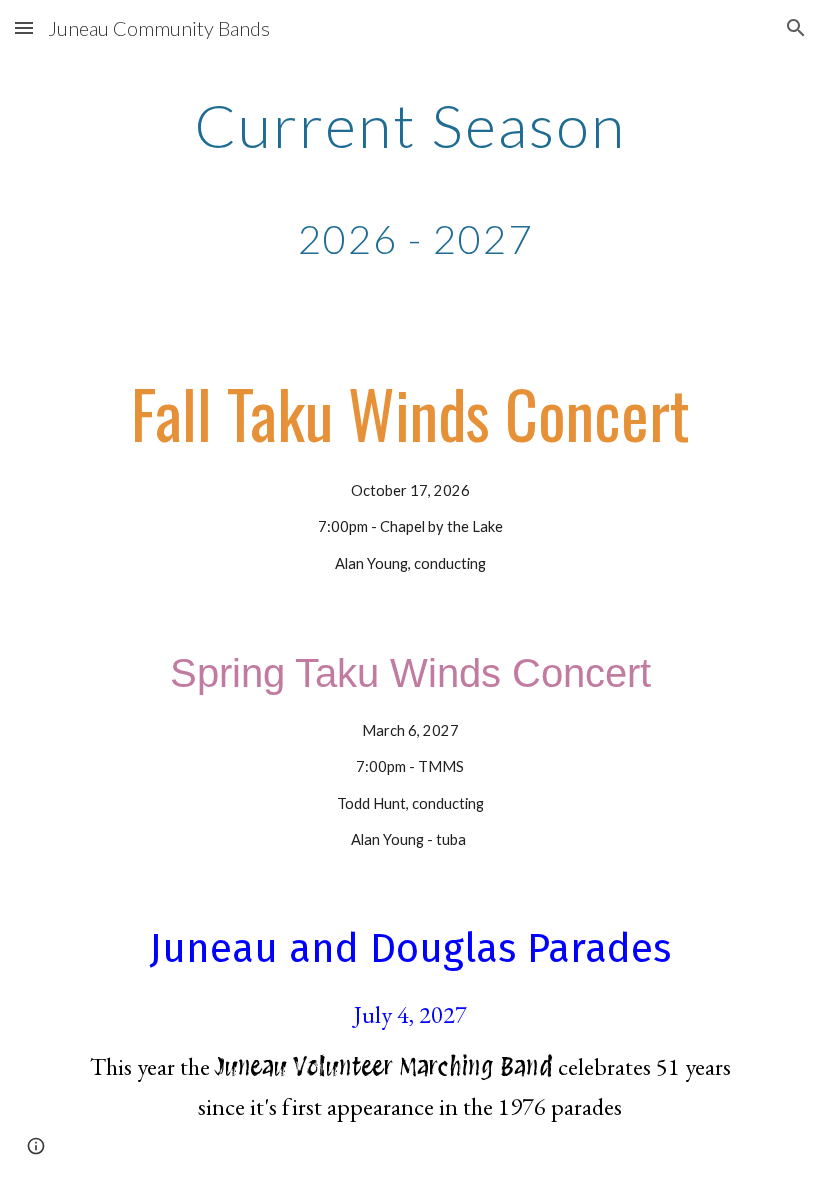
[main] (410, 178)
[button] (24, 27)
